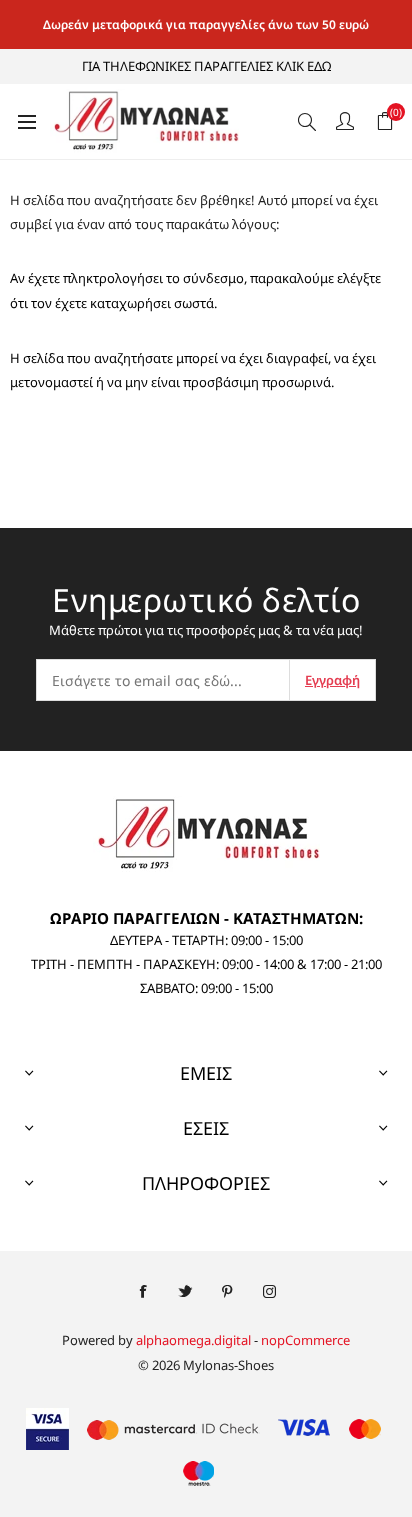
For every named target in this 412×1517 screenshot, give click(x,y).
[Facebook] (143, 1292)
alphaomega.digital (193, 1340)
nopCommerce (305, 1340)
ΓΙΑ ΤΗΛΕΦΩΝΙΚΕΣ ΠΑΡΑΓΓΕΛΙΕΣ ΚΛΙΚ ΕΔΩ (206, 66)
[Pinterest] (227, 1292)
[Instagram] (269, 1292)
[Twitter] (185, 1292)
